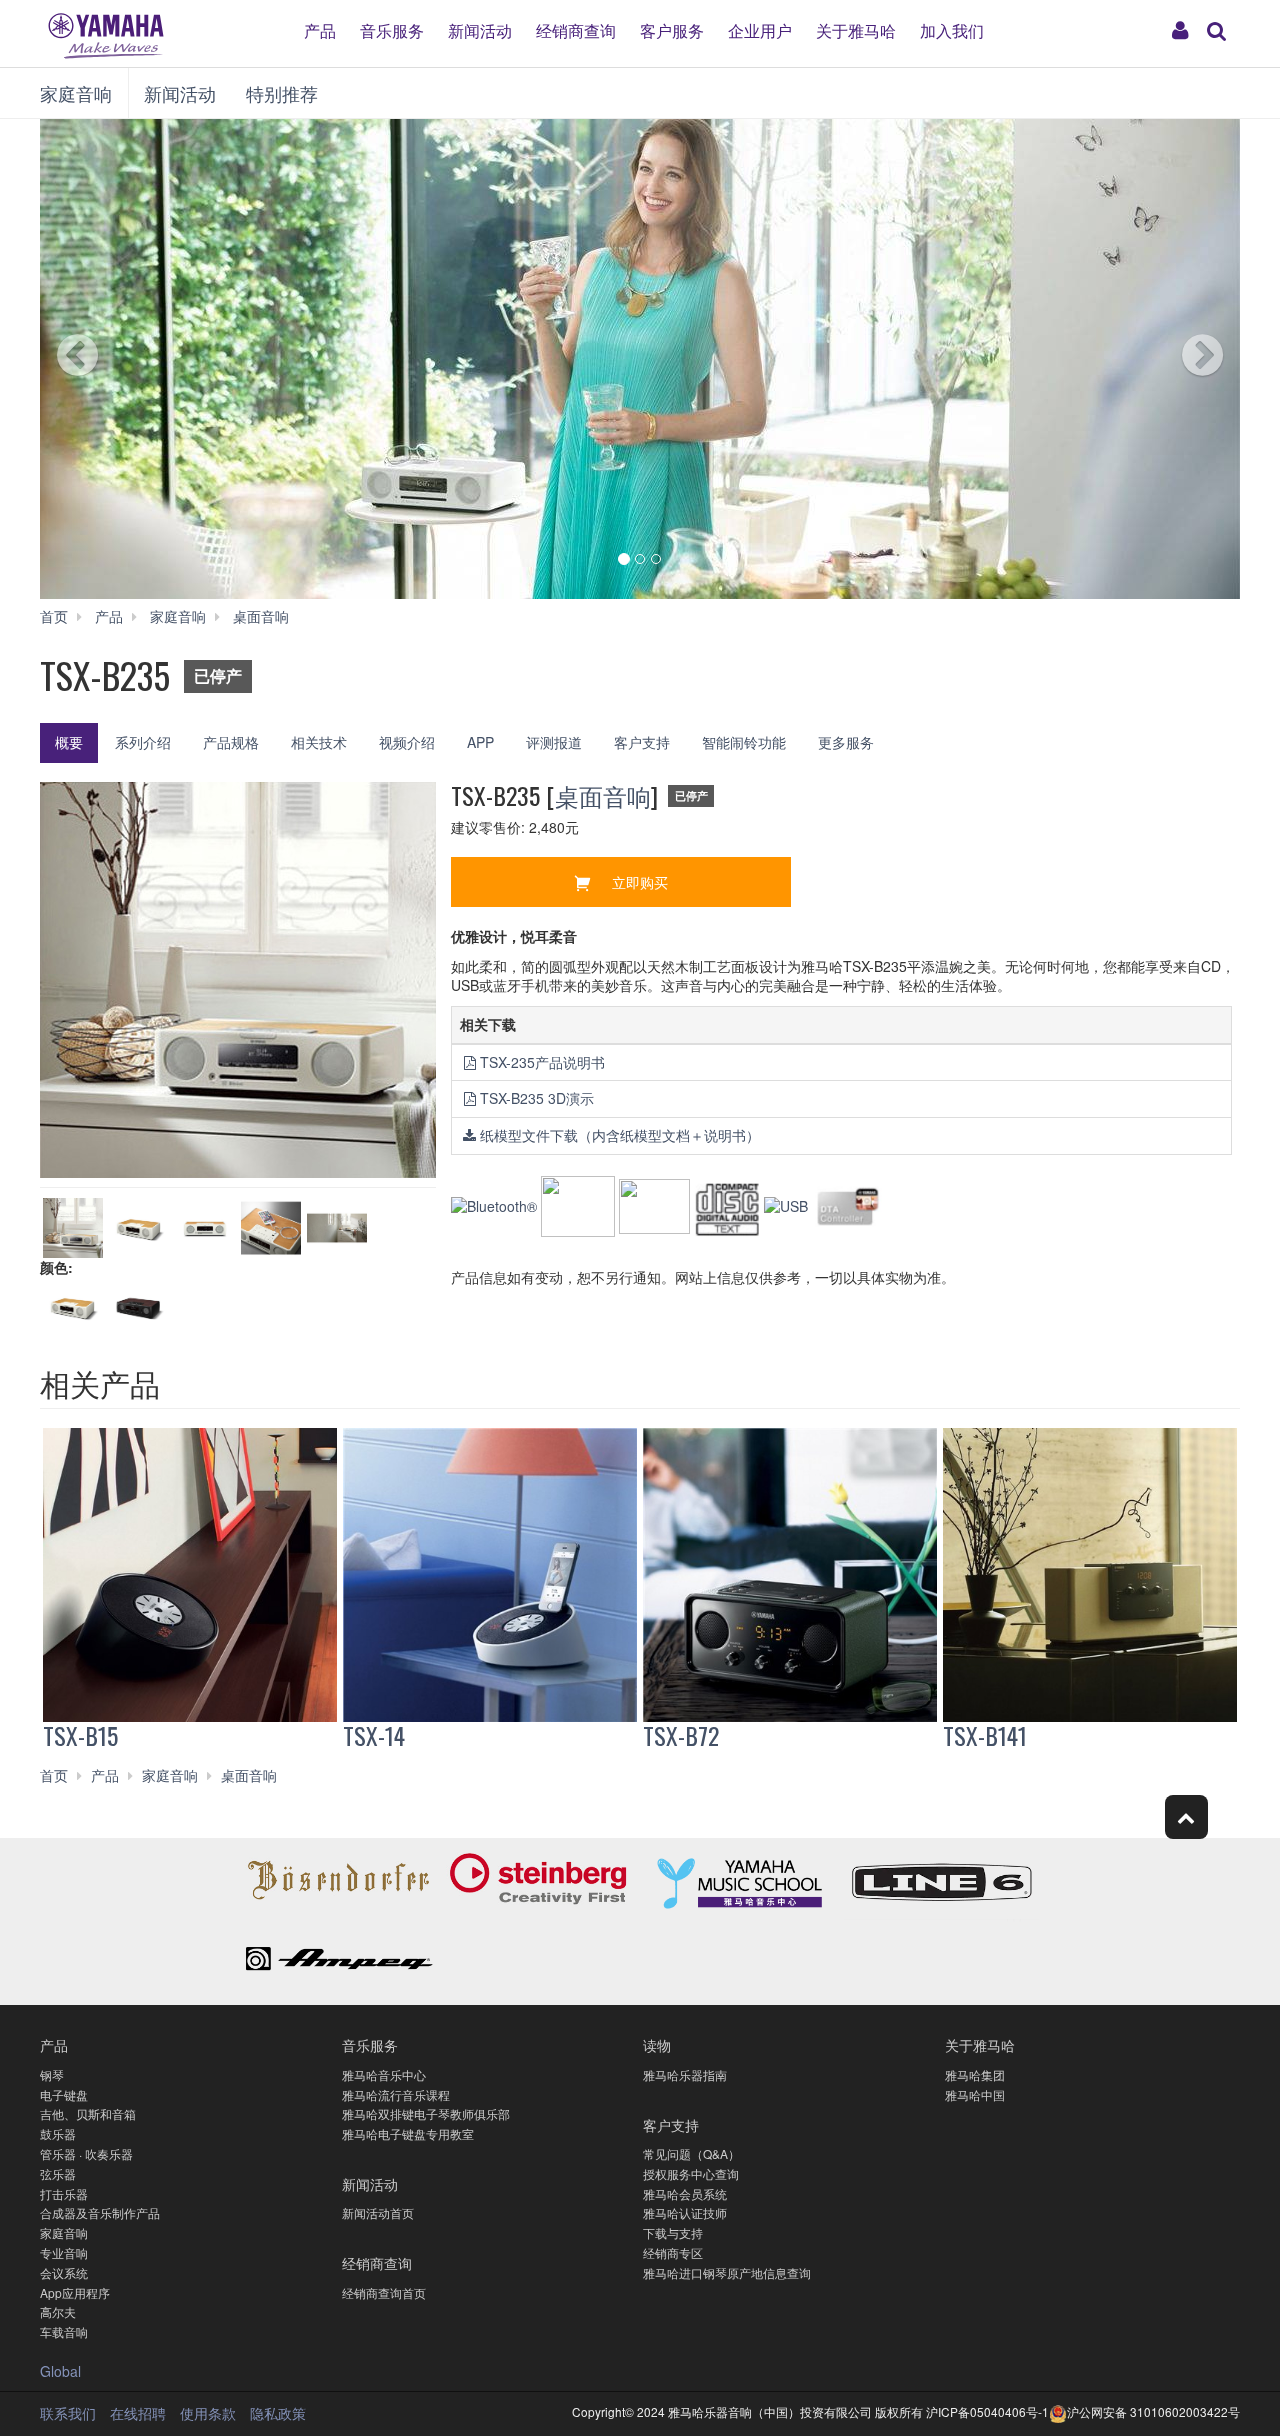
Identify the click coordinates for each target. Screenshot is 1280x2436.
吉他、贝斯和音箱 (88, 2113)
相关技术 (319, 742)
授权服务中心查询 (691, 2173)
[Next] (1165, 359)
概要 (69, 742)
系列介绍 (143, 742)
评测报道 (554, 742)
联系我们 (68, 2413)
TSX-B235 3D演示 (537, 1098)
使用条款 (208, 2413)
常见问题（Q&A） (691, 2153)
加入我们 (952, 30)
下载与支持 (673, 2232)
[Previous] (115, 359)
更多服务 (846, 742)
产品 (320, 30)
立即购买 (640, 882)
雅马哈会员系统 (685, 2193)
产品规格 (231, 742)
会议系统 (64, 2272)
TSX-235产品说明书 (542, 1062)
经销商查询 (576, 30)
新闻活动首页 (378, 2212)
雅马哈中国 (975, 2094)
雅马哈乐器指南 (685, 2074)
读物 (657, 2044)
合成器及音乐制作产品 (100, 2212)
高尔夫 (58, 2311)
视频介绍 (407, 742)
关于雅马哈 (856, 30)
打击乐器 (64, 2193)
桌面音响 (603, 795)
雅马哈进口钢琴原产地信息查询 (727, 2272)
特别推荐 (282, 93)
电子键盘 (64, 2094)
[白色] (73, 1307)
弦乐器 (58, 2173)
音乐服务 (392, 30)
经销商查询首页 (384, 2292)
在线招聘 (138, 2413)
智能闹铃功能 (744, 742)
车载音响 (64, 2331)
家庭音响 (76, 93)
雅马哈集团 (975, 2074)
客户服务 (672, 30)
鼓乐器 (58, 2133)
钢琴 (52, 2074)
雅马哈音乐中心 (384, 2074)
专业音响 (64, 2252)
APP (480, 742)
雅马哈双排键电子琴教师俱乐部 (426, 2113)
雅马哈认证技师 (685, 2212)
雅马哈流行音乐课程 (396, 2094)
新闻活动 (480, 30)
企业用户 (760, 30)
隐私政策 (278, 2413)
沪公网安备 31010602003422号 (1153, 2411)
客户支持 (642, 742)
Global (60, 2371)
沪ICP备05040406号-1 (987, 2411)
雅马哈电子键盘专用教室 (408, 2133)
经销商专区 (673, 2252)
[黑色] (139, 1307)
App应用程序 (75, 2292)
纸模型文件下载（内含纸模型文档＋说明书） (620, 1135)
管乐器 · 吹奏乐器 (86, 2153)
